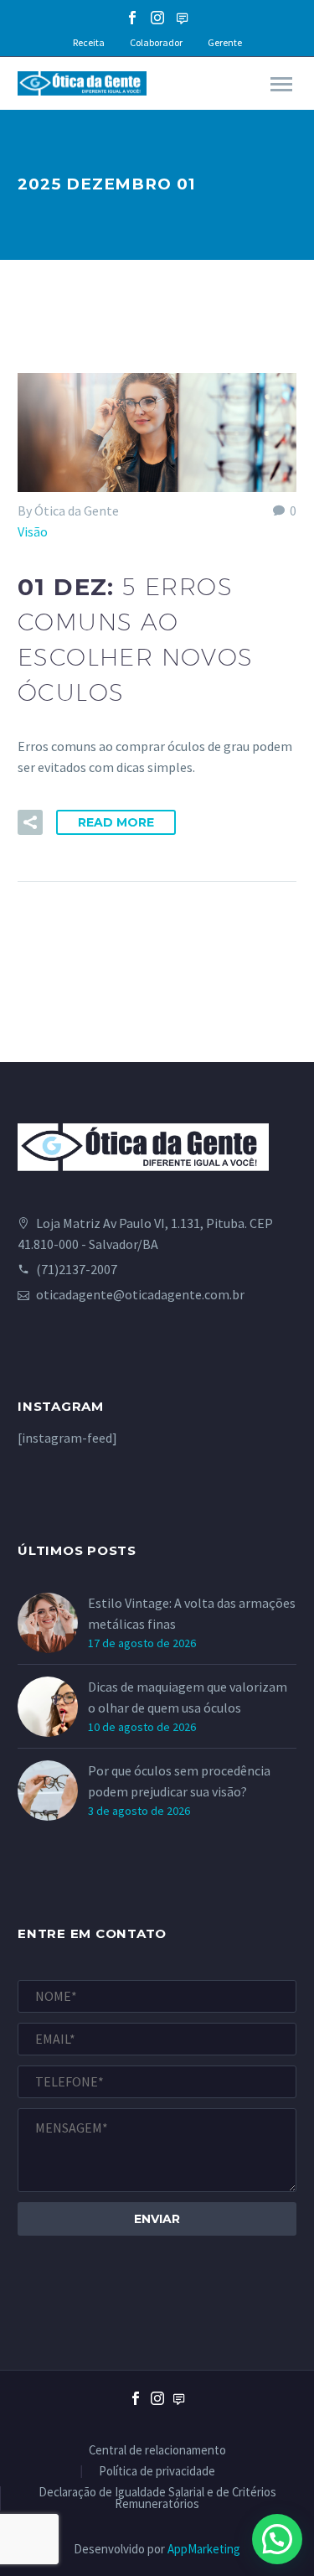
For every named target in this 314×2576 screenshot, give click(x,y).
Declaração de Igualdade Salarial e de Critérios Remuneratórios (157, 2499)
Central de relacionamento (157, 2451)
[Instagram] (157, 18)
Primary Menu (281, 85)
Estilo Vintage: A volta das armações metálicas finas (192, 1613)
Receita (89, 42)
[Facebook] (132, 18)
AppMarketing (204, 2549)
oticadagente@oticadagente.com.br (140, 1294)
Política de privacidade (157, 2472)
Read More (116, 822)
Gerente (225, 42)
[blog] (179, 2413)
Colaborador (156, 42)
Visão (33, 531)
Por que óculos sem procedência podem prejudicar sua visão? (179, 1781)
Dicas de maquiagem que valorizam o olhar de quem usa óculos (188, 1697)
